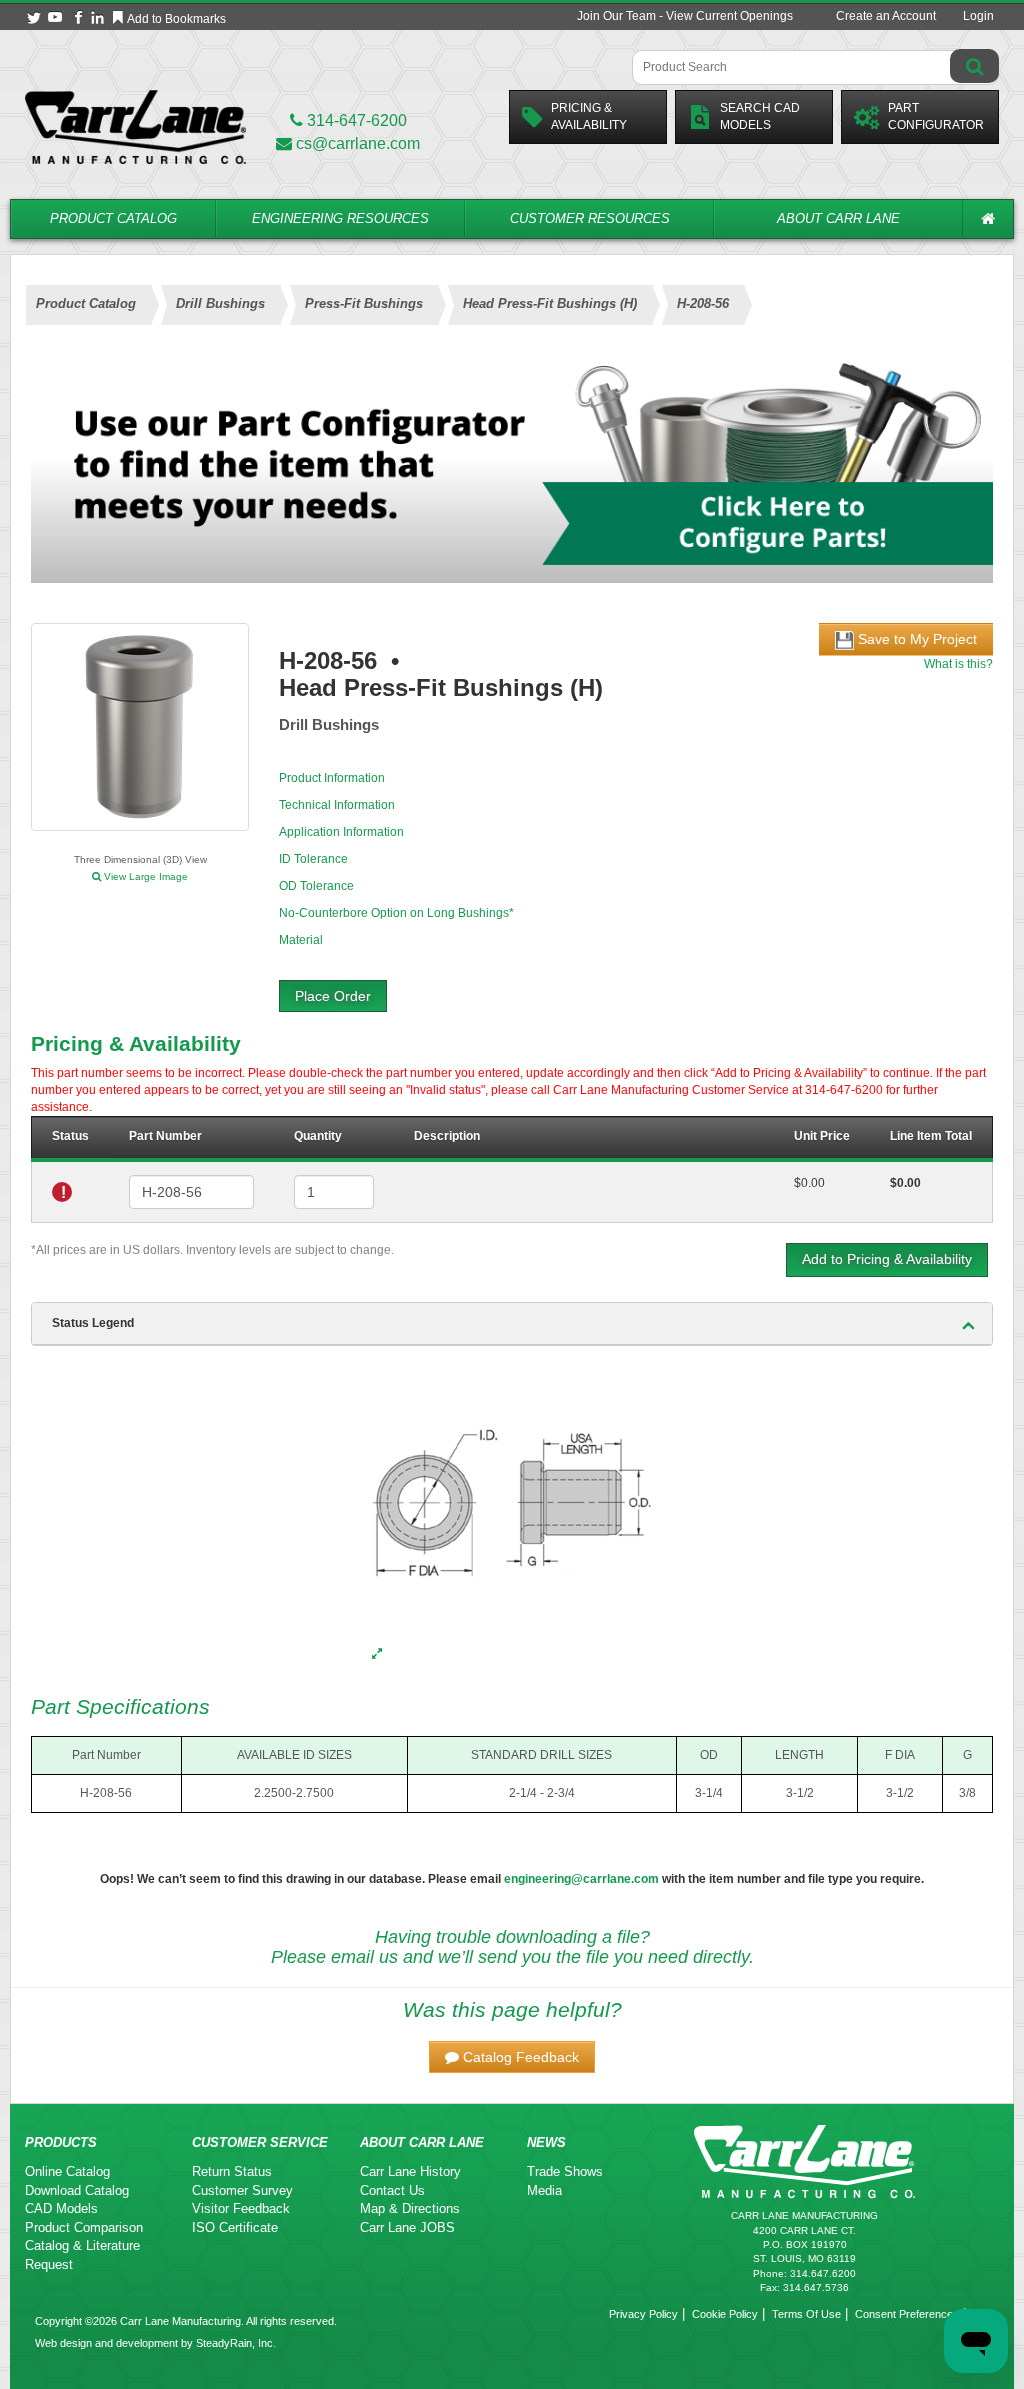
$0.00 (809, 1183)
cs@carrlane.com (358, 143)
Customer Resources (590, 218)
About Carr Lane (838, 218)
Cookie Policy (725, 2314)
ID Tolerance (313, 859)
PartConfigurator (936, 116)
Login (978, 16)
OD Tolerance (316, 886)
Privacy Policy (643, 2314)
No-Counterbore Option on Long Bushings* (396, 913)
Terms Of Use (806, 2314)
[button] (512, 2057)
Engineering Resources (340, 218)
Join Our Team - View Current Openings (685, 16)
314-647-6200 (355, 120)
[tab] (512, 1324)
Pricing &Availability (589, 116)
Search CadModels (760, 116)
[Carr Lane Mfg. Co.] (135, 126)
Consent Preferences (907, 2314)
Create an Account (886, 16)
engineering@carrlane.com (581, 1879)
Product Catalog (113, 218)
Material (301, 940)
